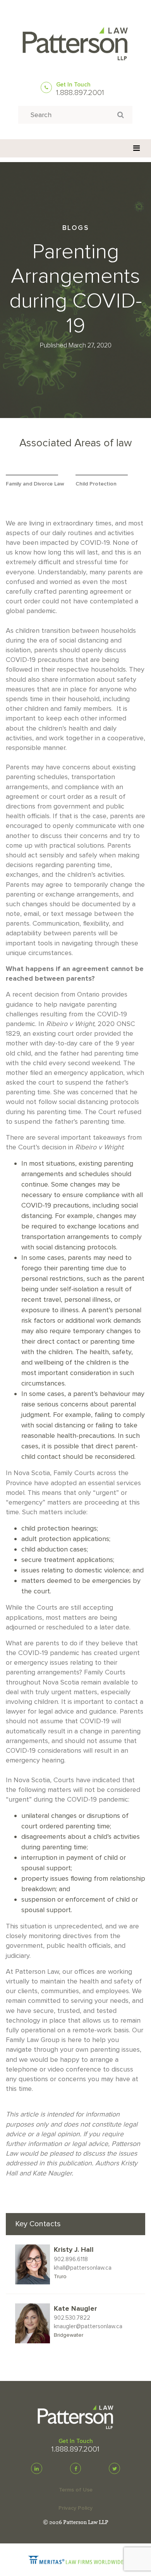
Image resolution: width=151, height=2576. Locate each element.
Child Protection (96, 484)
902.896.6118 (71, 2259)
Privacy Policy (75, 2508)
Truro (60, 2276)
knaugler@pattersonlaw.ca (88, 2326)
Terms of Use (76, 2490)
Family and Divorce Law (35, 484)
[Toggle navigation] (136, 148)
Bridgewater (69, 2335)
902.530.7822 (72, 2318)
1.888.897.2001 (80, 93)
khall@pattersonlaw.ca (83, 2268)
